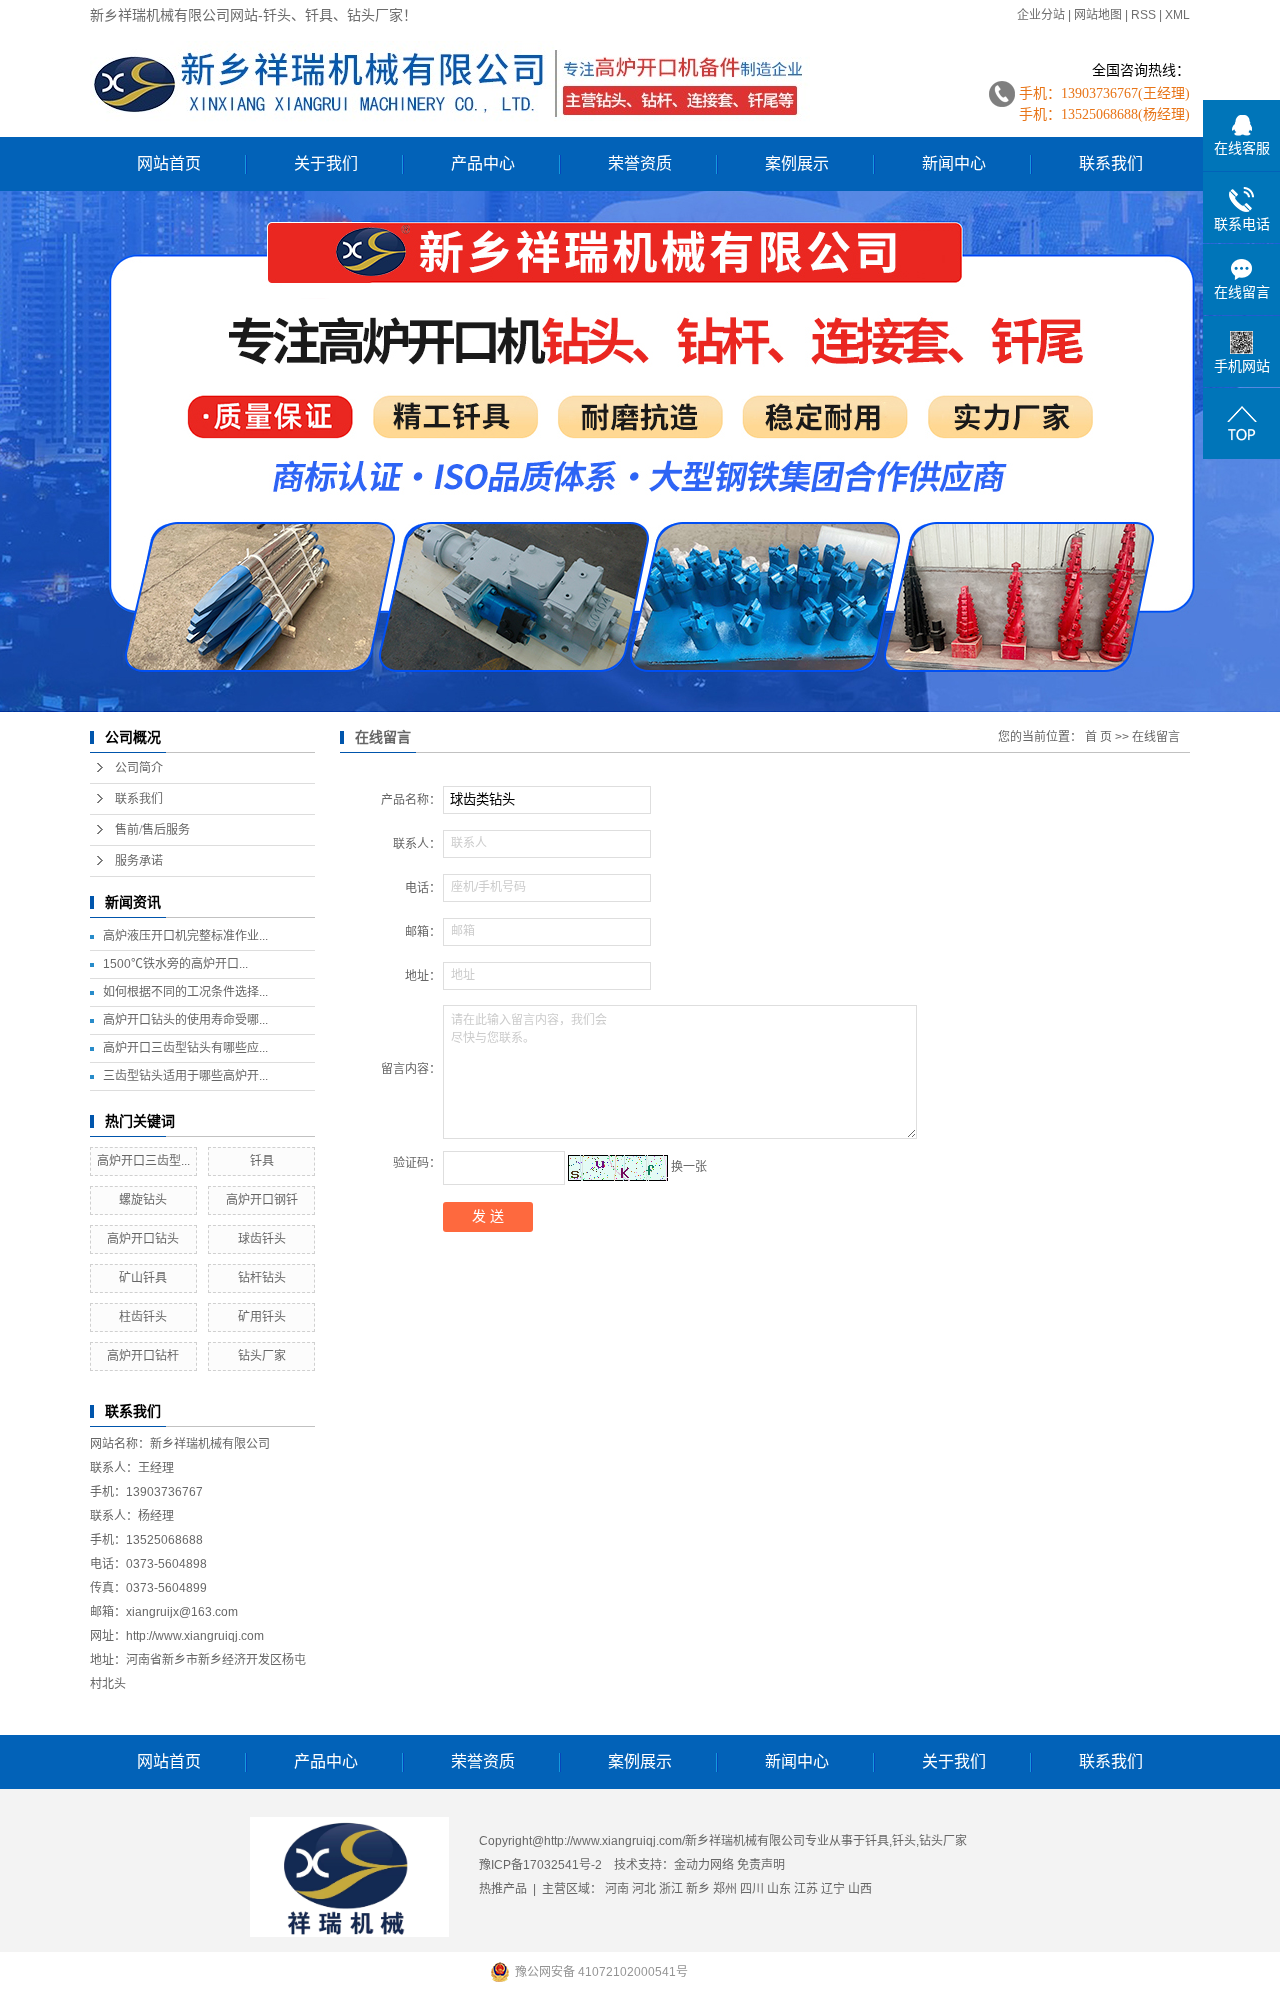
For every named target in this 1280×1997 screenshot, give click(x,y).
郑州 (725, 1889)
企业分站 (1041, 15)
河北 (644, 1889)
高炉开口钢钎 (262, 1200)
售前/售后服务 (152, 830)
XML (1177, 15)
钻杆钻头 (262, 1278)
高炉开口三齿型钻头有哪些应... (185, 1048)
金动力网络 (705, 1865)
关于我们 (326, 163)
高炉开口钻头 (143, 1239)
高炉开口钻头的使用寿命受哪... (185, 1020)
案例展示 (797, 163)
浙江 (671, 1889)
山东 (779, 1889)
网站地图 (1098, 15)
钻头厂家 (262, 1356)
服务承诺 (139, 861)
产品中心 (483, 163)
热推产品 (503, 1889)
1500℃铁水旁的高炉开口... (175, 964)
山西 (860, 1889)
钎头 (904, 1841)
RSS (1143, 15)
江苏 (806, 1889)
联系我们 (1111, 163)
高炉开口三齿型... (143, 1161)
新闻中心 (954, 163)
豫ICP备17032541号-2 (540, 1865)
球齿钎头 (262, 1239)
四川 (752, 1889)
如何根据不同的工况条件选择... (185, 992)
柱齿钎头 (143, 1317)
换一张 (689, 1167)
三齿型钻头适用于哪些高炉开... (185, 1076)
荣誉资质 (640, 163)
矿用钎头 (262, 1317)
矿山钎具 (143, 1278)
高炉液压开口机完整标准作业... (185, 936)
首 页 (1098, 737)
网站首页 (169, 163)
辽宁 (833, 1889)
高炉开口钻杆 (143, 1356)
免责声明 (761, 1865)
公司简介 (139, 768)
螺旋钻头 (143, 1200)
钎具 (262, 1161)
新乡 (698, 1889)
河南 (617, 1889)
